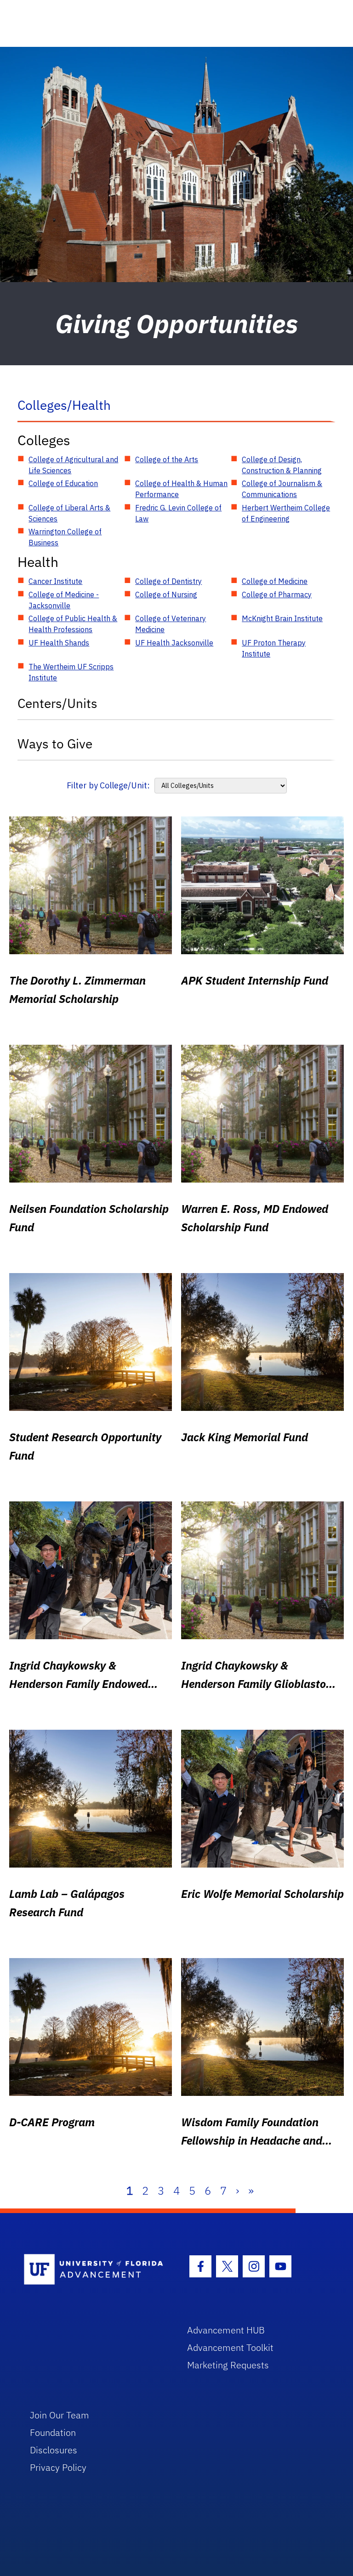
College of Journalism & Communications (282, 489)
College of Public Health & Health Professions (73, 624)
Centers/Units (57, 703)
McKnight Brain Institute (282, 618)
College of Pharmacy (277, 594)
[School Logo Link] (95, 2270)
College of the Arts (167, 459)
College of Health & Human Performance (181, 489)
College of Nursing (166, 594)
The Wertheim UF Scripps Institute (71, 672)
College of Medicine (275, 581)
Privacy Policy (58, 2467)
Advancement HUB (226, 2330)
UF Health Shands (59, 643)
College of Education (63, 483)
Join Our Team (60, 2415)
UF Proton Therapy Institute (274, 648)
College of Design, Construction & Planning (282, 465)
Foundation (53, 2432)
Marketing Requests (228, 2365)
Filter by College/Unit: (108, 785)
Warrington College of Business (65, 537)
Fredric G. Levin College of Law (178, 513)
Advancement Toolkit (230, 2347)
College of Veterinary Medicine (171, 624)
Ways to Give (55, 744)
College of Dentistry (168, 581)
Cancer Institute (55, 581)
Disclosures (54, 2450)
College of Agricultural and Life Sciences (73, 465)
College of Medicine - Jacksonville (64, 600)
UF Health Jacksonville (174, 643)
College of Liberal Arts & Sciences (69, 513)
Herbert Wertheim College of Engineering (286, 513)
